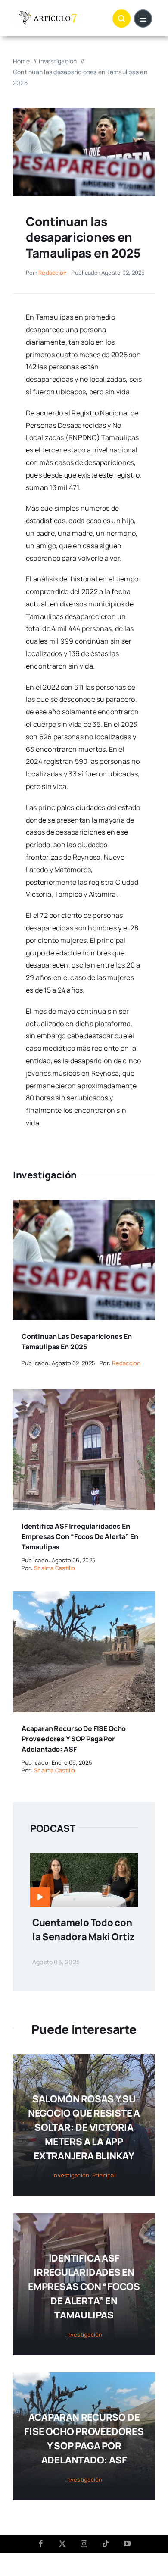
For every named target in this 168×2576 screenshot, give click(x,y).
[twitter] (62, 2544)
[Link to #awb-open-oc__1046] (121, 19)
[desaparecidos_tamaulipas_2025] (84, 111)
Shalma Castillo (55, 1568)
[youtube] (127, 2544)
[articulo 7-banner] (47, 14)
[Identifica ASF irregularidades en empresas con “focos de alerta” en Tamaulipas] (84, 1395)
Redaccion (53, 273)
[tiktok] (106, 2544)
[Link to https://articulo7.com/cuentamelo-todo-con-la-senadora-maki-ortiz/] (40, 1897)
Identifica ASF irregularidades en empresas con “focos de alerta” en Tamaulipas (80, 1536)
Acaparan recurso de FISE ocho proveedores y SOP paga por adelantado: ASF (74, 1739)
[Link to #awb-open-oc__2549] (143, 19)
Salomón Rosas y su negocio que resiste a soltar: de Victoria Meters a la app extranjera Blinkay (84, 2127)
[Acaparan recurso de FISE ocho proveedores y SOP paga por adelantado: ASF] (84, 1597)
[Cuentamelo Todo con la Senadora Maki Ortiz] (84, 1859)
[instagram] (84, 2544)
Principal (104, 2175)
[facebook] (41, 2544)
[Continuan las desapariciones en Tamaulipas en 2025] (84, 1206)
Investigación (71, 2175)
